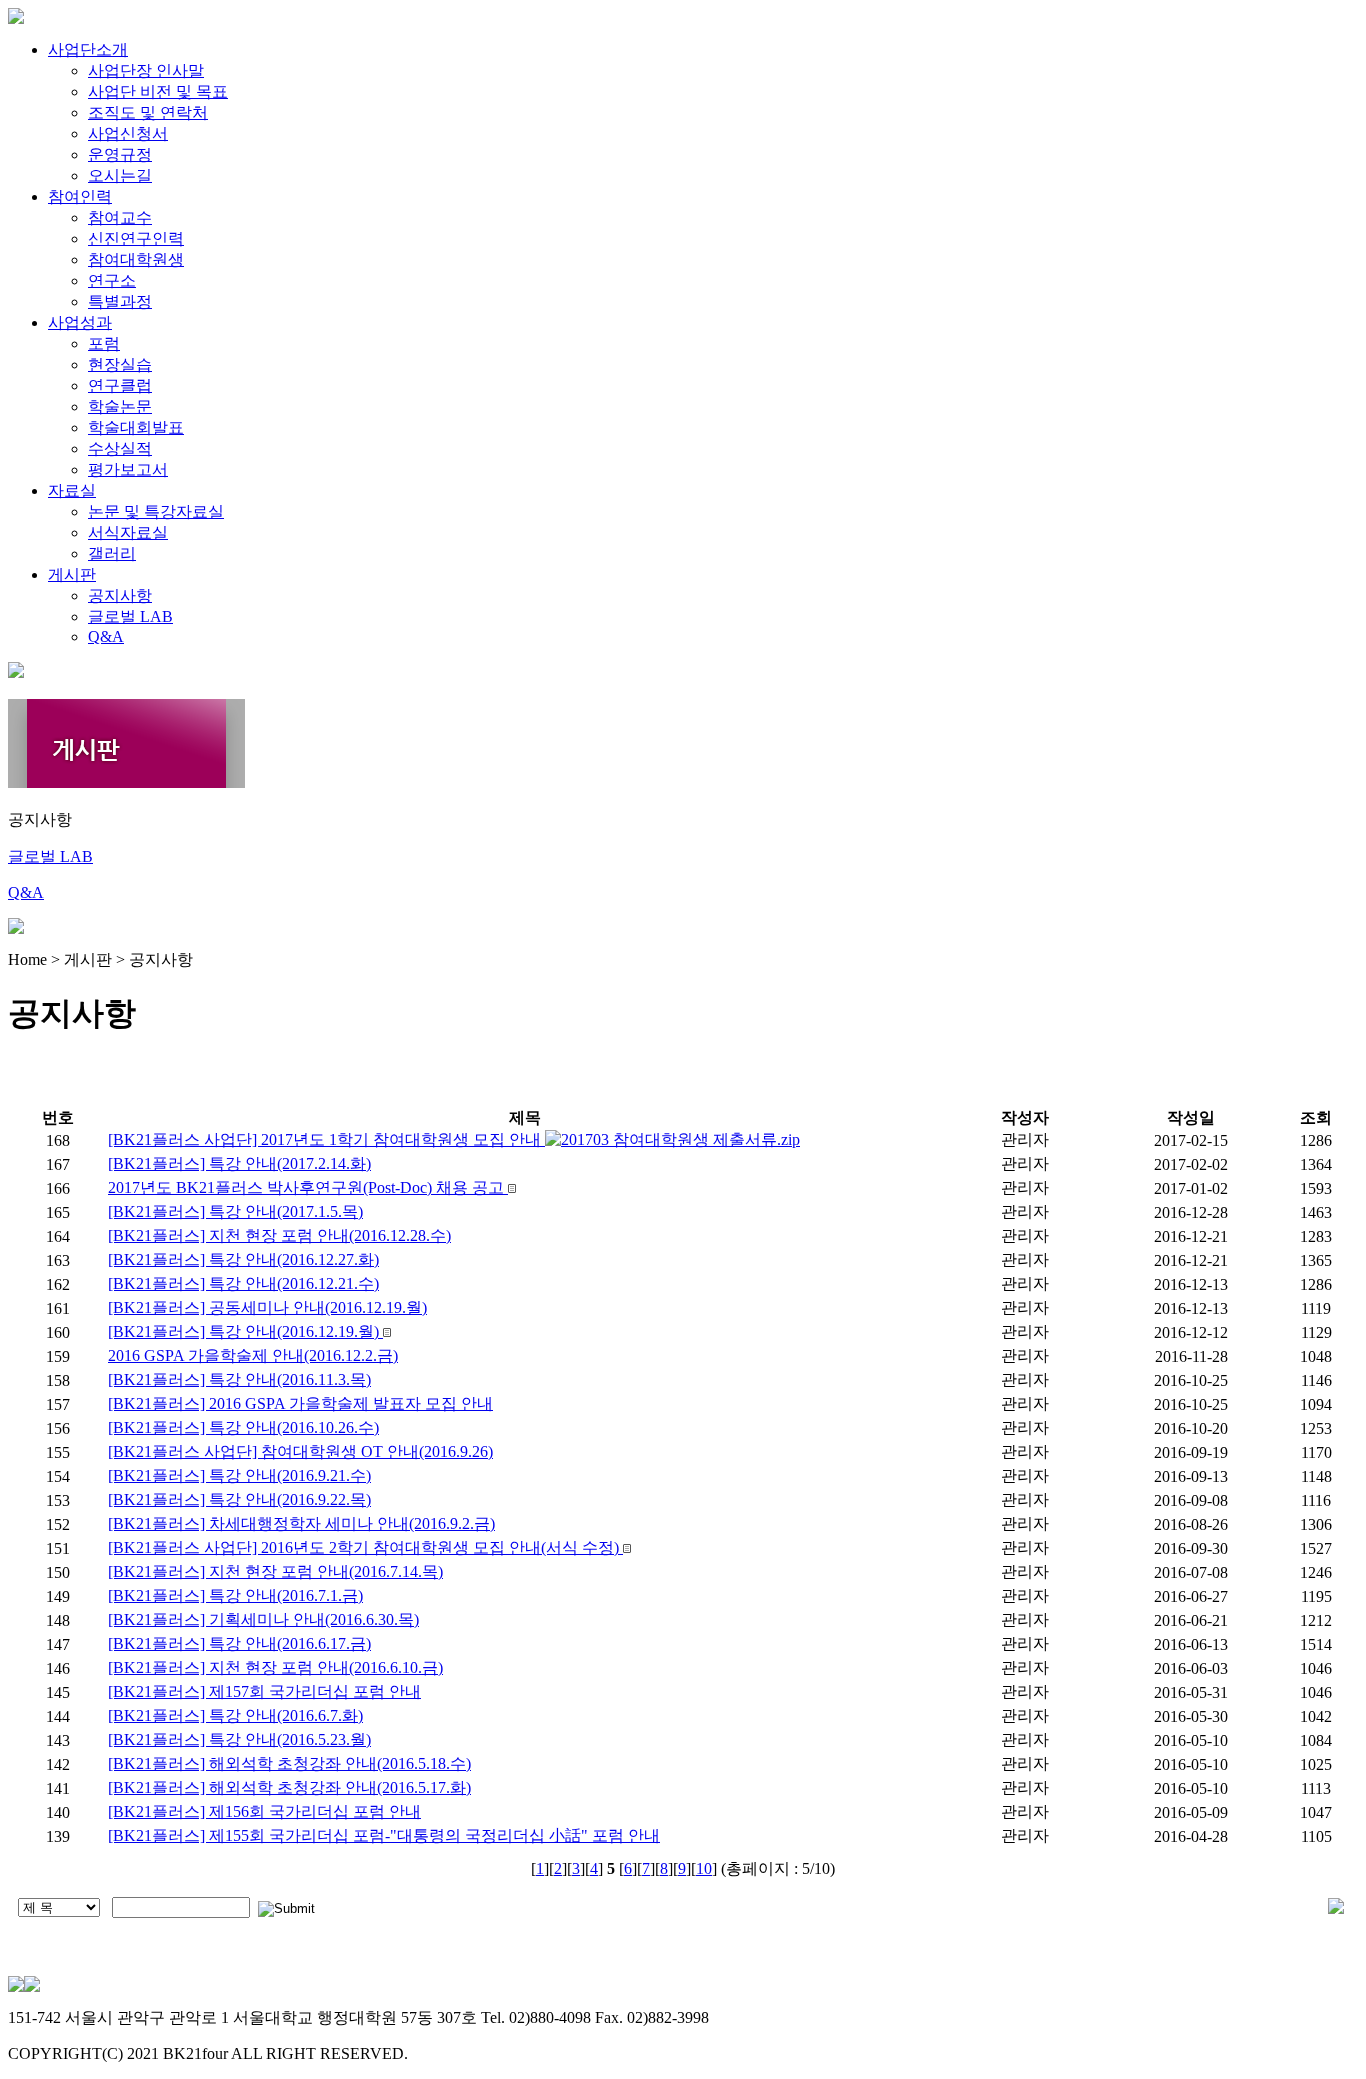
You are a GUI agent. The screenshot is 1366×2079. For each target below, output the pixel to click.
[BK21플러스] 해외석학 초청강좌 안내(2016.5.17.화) (289, 1787)
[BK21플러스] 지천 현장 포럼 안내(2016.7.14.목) (275, 1571)
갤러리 (112, 553)
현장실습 (120, 364)
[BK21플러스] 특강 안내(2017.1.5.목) (235, 1211)
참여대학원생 (136, 259)
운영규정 (120, 154)
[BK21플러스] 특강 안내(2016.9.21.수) (239, 1475)
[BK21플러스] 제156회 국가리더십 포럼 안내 (264, 1811)
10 (704, 1868)
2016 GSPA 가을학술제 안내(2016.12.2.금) (253, 1355)
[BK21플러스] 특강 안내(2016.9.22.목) (239, 1499)
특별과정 (120, 301)
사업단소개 (88, 49)
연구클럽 (120, 385)
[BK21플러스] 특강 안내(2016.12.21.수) (243, 1283)
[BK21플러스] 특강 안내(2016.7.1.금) (235, 1595)
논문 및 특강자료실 (156, 511)
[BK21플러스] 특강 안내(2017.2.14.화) (239, 1163)
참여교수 (120, 217)
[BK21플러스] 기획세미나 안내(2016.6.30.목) (263, 1619)
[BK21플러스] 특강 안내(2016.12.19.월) (245, 1331)
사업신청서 (128, 133)
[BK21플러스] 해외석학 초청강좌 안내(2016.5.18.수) (289, 1763)
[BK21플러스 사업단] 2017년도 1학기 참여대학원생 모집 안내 (326, 1139)
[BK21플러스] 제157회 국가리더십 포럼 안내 (264, 1691)
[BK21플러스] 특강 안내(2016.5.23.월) (239, 1739)
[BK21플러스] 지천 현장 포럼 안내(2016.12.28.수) (279, 1235)
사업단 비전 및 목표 (158, 91)
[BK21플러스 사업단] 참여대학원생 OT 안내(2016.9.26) (300, 1451)
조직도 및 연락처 (148, 112)
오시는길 (120, 175)
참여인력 (80, 196)
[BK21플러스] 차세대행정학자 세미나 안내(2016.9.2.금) (301, 1523)
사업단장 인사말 (146, 70)
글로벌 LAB (130, 616)
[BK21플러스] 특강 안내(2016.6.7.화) (235, 1715)
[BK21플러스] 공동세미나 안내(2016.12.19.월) (267, 1307)
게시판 (72, 574)
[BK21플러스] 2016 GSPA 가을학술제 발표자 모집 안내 (300, 1403)
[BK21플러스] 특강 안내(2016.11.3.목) (239, 1379)
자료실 (72, 490)
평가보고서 (128, 469)
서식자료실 (128, 532)
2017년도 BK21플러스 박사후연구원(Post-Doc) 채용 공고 (308, 1187)
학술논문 (120, 406)
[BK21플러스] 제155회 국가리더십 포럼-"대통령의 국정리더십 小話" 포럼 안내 (384, 1835)
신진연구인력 (136, 238)
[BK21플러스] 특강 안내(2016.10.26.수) (243, 1427)
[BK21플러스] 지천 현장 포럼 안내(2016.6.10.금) (275, 1667)
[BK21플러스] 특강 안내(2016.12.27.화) (243, 1259)
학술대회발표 (136, 427)
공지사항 (120, 595)
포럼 (104, 343)
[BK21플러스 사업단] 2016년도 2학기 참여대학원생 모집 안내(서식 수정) (365, 1547)
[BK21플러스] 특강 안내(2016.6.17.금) (239, 1643)
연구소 (112, 280)
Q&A (106, 636)
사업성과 (80, 322)
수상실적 (120, 448)
